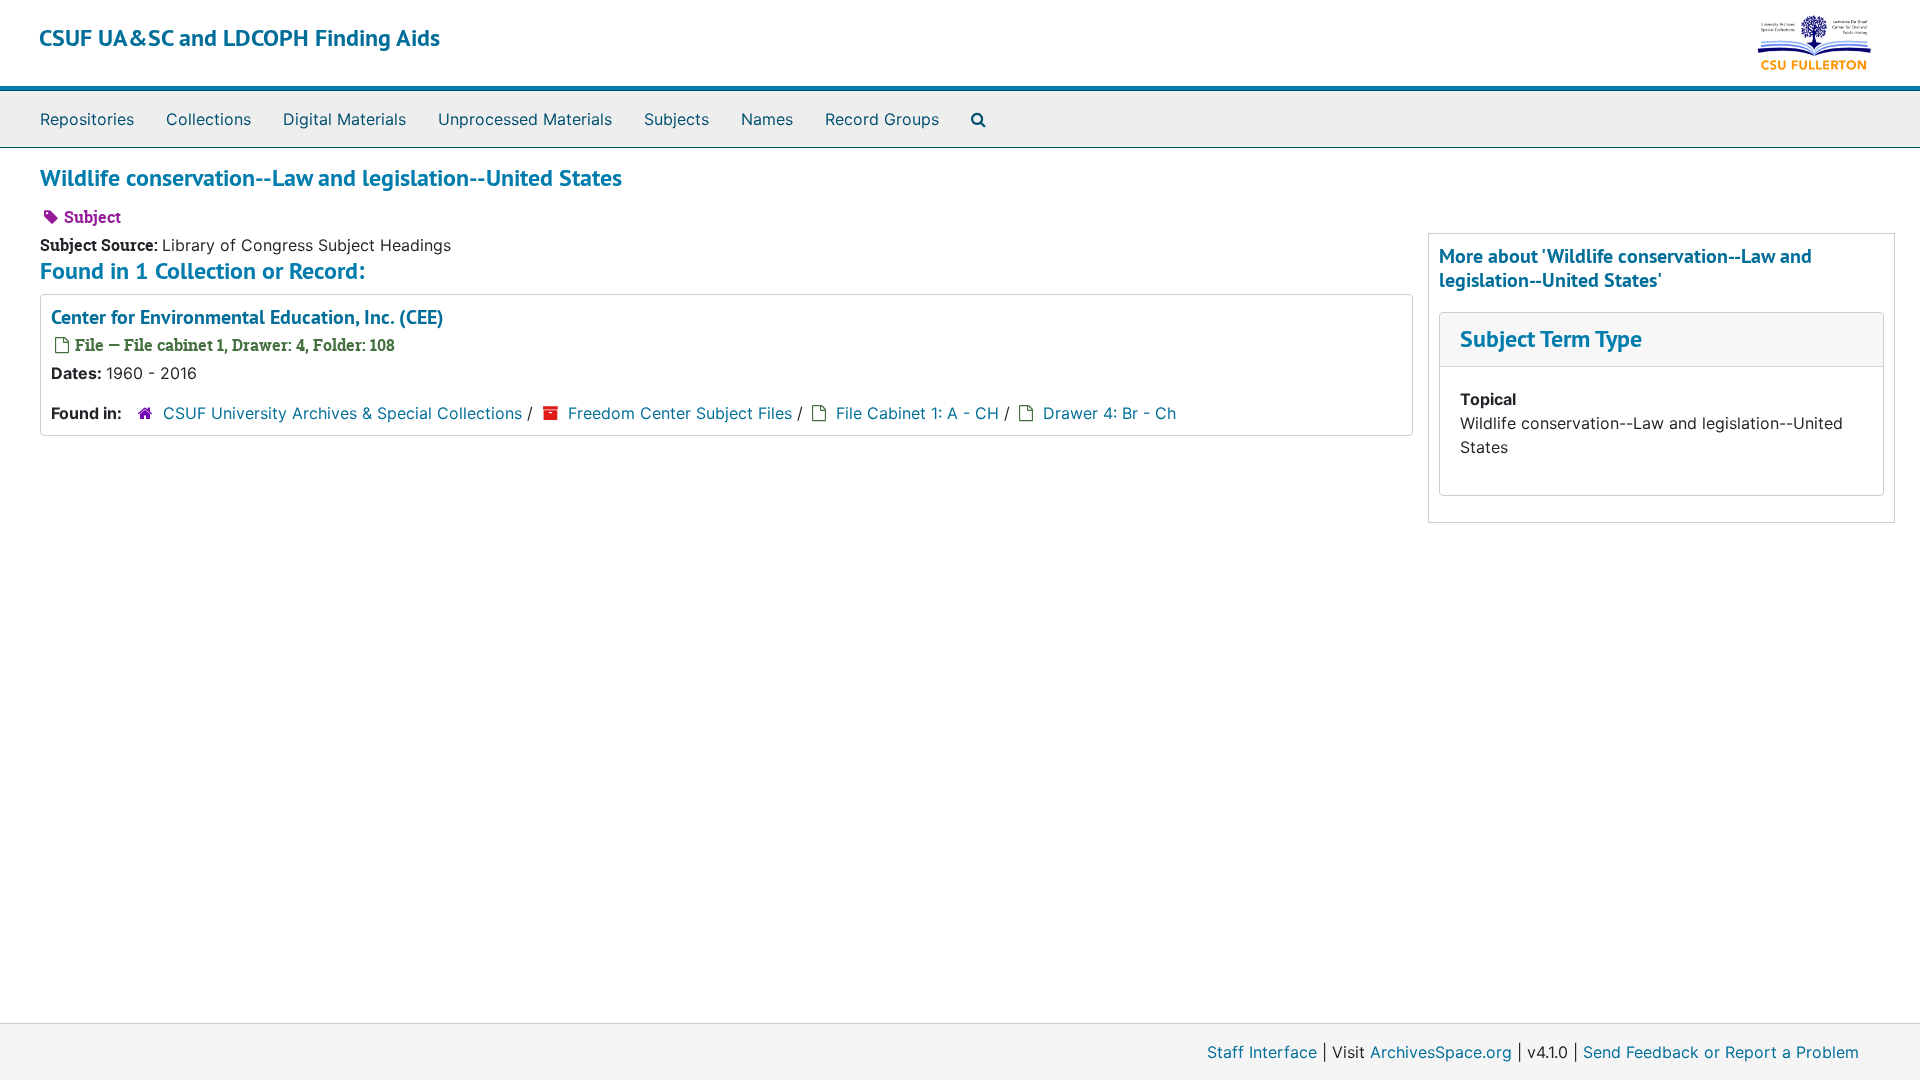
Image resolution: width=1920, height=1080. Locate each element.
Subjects (676, 119)
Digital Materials (344, 119)
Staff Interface (1262, 1052)
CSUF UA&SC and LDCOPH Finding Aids (239, 37)
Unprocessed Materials (525, 119)
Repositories (87, 119)
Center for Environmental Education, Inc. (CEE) (247, 317)
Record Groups (882, 119)
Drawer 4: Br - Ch (1109, 413)
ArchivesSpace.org (1441, 1052)
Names (767, 119)
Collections (208, 119)
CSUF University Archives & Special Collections (342, 413)
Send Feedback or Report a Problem (1721, 1052)
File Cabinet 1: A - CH (917, 413)
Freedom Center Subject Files (680, 413)
